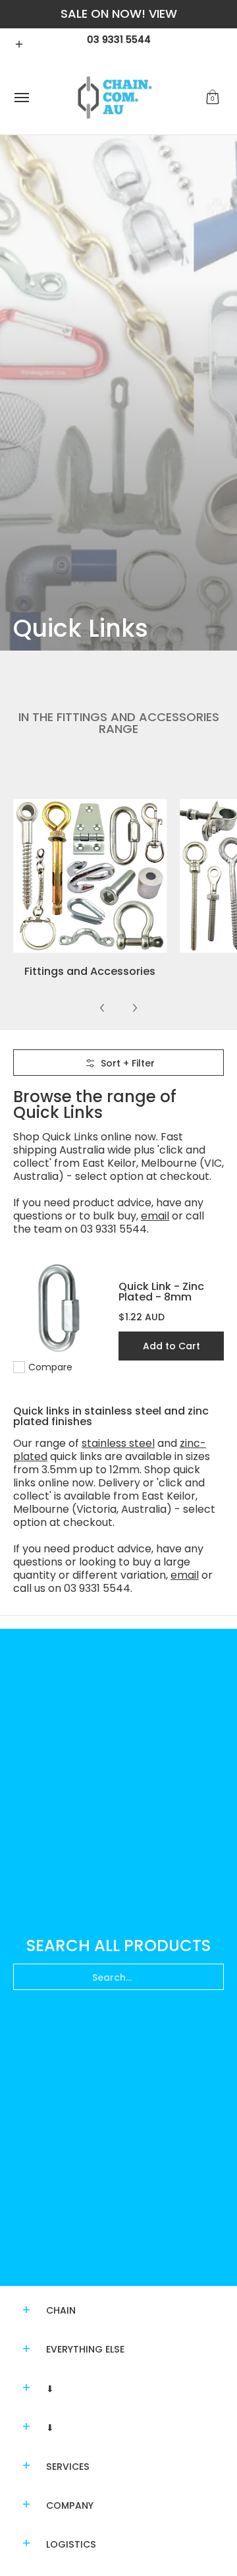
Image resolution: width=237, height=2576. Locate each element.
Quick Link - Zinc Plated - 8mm (161, 1292)
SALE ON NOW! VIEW (119, 14)
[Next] (134, 1008)
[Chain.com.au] (115, 98)
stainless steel (118, 1443)
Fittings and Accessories (90, 971)
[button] (213, 98)
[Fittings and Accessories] (90, 876)
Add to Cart (171, 1346)
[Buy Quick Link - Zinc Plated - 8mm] (59, 1308)
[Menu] (21, 98)
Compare (50, 1367)
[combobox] (118, 1977)
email (155, 1216)
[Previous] (103, 1008)
